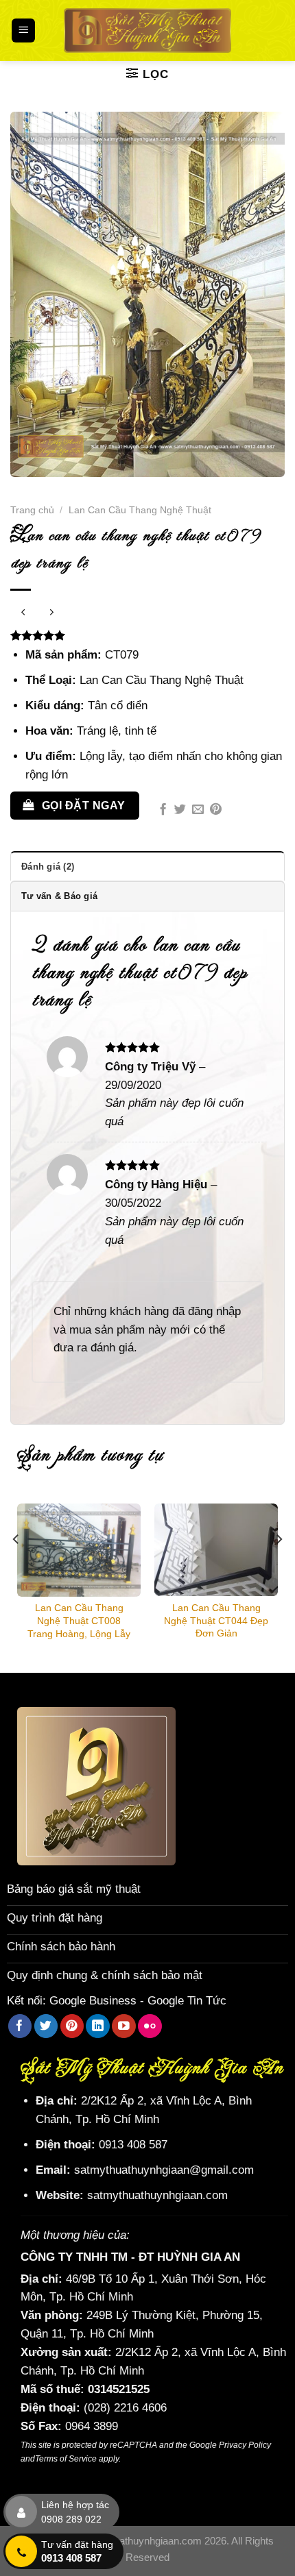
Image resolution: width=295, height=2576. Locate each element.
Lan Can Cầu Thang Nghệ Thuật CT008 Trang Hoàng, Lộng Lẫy (79, 1620)
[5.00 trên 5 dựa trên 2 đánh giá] (147, 635)
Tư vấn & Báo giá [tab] (59, 896)
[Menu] (24, 30)
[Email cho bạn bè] (198, 810)
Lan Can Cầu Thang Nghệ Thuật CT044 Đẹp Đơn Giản (216, 1620)
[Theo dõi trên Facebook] (20, 2026)
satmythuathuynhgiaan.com (157, 2195)
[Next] (279, 1566)
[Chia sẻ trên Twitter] (180, 810)
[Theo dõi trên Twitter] (46, 2026)
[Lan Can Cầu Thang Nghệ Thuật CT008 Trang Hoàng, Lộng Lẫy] (79, 1550)
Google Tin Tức (187, 2001)
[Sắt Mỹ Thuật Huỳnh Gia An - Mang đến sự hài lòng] (148, 30)
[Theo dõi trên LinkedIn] (98, 2026)
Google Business (93, 2001)
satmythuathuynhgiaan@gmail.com (164, 2170)
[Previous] (16, 1566)
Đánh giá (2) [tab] (48, 867)
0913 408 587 (133, 2145)
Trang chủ (32, 510)
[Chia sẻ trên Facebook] (163, 810)
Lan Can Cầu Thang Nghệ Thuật (140, 510)
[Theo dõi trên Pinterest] (72, 2026)
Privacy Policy (245, 2445)
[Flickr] (150, 2026)
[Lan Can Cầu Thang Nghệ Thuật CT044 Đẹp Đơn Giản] (216, 1550)
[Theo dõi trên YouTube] (124, 2026)
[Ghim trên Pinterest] (216, 810)
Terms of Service (66, 2459)
